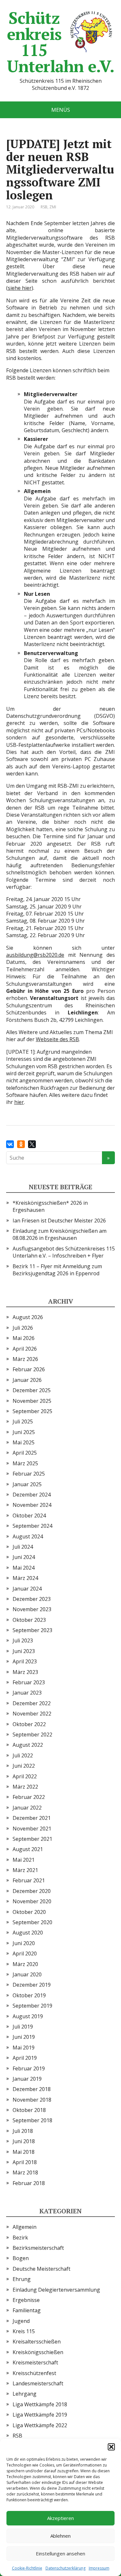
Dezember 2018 (32, 2089)
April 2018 (25, 2162)
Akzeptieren (60, 2518)
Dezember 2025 (32, 1390)
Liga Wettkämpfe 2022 (40, 2425)
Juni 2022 (24, 1766)
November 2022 (32, 1714)
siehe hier (20, 288)
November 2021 (32, 1829)
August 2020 (28, 1933)
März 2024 (25, 1578)
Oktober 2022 (29, 1724)
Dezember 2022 (32, 1703)
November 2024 (32, 1505)
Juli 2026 (23, 1328)
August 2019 (28, 2016)
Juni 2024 (24, 1557)
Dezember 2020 (32, 1891)
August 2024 (28, 1536)
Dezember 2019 (32, 1985)
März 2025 (25, 1463)
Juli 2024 (23, 1547)
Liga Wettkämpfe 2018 (40, 2404)
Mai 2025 (24, 1442)
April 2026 (25, 1349)
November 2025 (32, 1401)
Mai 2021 (24, 1860)
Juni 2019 (24, 2037)
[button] (111, 2447)
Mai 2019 (24, 2048)
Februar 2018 (29, 2183)
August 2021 (28, 1849)
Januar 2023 (27, 1693)
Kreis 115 (24, 2331)
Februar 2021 (29, 1880)
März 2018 (25, 2172)
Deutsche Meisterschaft (41, 2269)
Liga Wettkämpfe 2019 (40, 2415)
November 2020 (32, 1901)
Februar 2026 (29, 1369)
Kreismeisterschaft (35, 2362)
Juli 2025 (23, 1421)
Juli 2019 (23, 2027)
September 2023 (32, 1630)
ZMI (53, 207)
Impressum (99, 2568)
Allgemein (25, 2227)
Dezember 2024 (32, 1495)
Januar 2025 (27, 1484)
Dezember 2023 (32, 1599)
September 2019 (32, 2006)
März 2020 (25, 1964)
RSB (44, 207)
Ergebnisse (26, 2300)
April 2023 (25, 1661)
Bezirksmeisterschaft (38, 2248)
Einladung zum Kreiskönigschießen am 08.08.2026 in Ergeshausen (60, 1234)
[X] (32, 1144)
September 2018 (32, 2120)
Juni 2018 (24, 2141)
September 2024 (32, 1526)
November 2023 (32, 1609)
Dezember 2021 (32, 1818)
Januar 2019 (27, 2079)
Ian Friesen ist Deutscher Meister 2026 (59, 1221)
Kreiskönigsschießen (38, 2352)
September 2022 (32, 1735)
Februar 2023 (29, 1682)
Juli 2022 (23, 1755)
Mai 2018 (24, 2152)
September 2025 (32, 1411)
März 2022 (25, 1787)
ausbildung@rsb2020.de (35, 955)
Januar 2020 (27, 1974)
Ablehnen (60, 2536)
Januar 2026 (27, 1380)
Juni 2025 (24, 1432)
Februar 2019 (29, 2068)
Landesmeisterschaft (38, 2383)
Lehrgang (25, 2394)
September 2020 (32, 1922)
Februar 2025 (29, 1474)
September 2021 (32, 1839)
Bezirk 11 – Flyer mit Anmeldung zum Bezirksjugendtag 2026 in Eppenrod (57, 1270)
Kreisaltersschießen (37, 2342)
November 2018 (32, 2100)
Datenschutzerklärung (66, 2568)
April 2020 (25, 1953)
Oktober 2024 (29, 1516)
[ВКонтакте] (10, 1144)
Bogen (21, 2258)
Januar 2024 (27, 1589)
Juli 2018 (23, 2131)
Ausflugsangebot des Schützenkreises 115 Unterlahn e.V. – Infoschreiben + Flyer (64, 1252)
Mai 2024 (24, 1568)
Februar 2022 (29, 1797)
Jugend (21, 2321)
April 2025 (25, 1453)
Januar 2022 (27, 1808)
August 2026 (28, 1317)
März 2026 (25, 1359)
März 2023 (25, 1672)
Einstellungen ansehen (60, 2553)
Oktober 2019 (29, 1995)
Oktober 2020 (29, 1912)
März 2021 (25, 1870)
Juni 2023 (24, 1651)
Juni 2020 (24, 1943)
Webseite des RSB (57, 1039)
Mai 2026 (24, 1338)
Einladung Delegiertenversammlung (56, 2290)
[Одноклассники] (21, 1144)
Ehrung (22, 2279)
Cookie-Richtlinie (27, 2568)
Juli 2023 (23, 1640)
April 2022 (25, 1776)
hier (19, 1102)
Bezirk (20, 2238)
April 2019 (25, 2058)
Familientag (27, 2310)
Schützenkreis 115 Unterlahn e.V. (61, 42)
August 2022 (28, 1745)
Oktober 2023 (29, 1620)
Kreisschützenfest (34, 2373)
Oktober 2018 (29, 2110)
